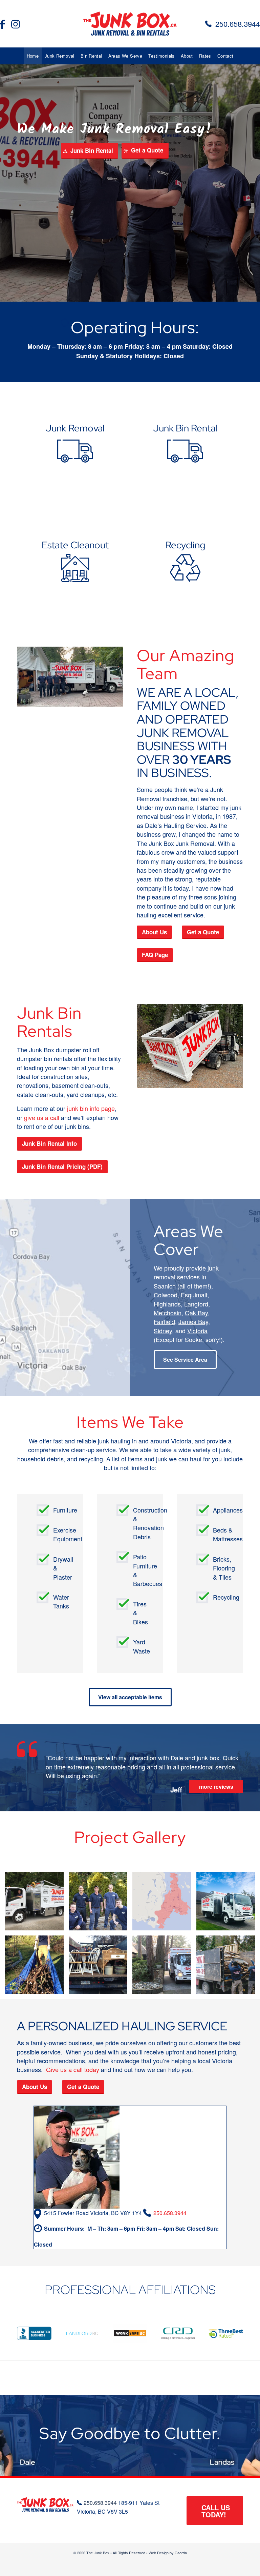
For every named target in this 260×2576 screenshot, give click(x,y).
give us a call (42, 1117)
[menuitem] (33, 56)
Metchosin (168, 1313)
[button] (70, 677)
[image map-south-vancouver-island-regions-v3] (164, 1904)
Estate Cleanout (75, 545)
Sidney (163, 1331)
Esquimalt (194, 1295)
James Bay (193, 1321)
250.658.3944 (238, 24)
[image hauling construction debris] (228, 1967)
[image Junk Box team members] (101, 1904)
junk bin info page (91, 1108)
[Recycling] (185, 558)
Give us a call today (73, 2069)
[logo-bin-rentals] (130, 24)
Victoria (197, 1331)
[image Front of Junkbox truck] (228, 1904)
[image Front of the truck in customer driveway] (164, 1967)
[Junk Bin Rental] (185, 441)
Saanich (165, 1286)
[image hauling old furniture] (101, 1967)
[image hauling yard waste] (37, 1967)
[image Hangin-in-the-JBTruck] (37, 1904)
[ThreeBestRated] (226, 2333)
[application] (70, 677)
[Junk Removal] (75, 441)
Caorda (181, 2553)
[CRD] (178, 2334)
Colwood (166, 1295)
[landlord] (82, 2334)
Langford (196, 1304)
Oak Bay (196, 1313)
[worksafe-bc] (130, 2334)
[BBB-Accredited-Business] (34, 2333)
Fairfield (164, 1321)
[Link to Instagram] (16, 24)
